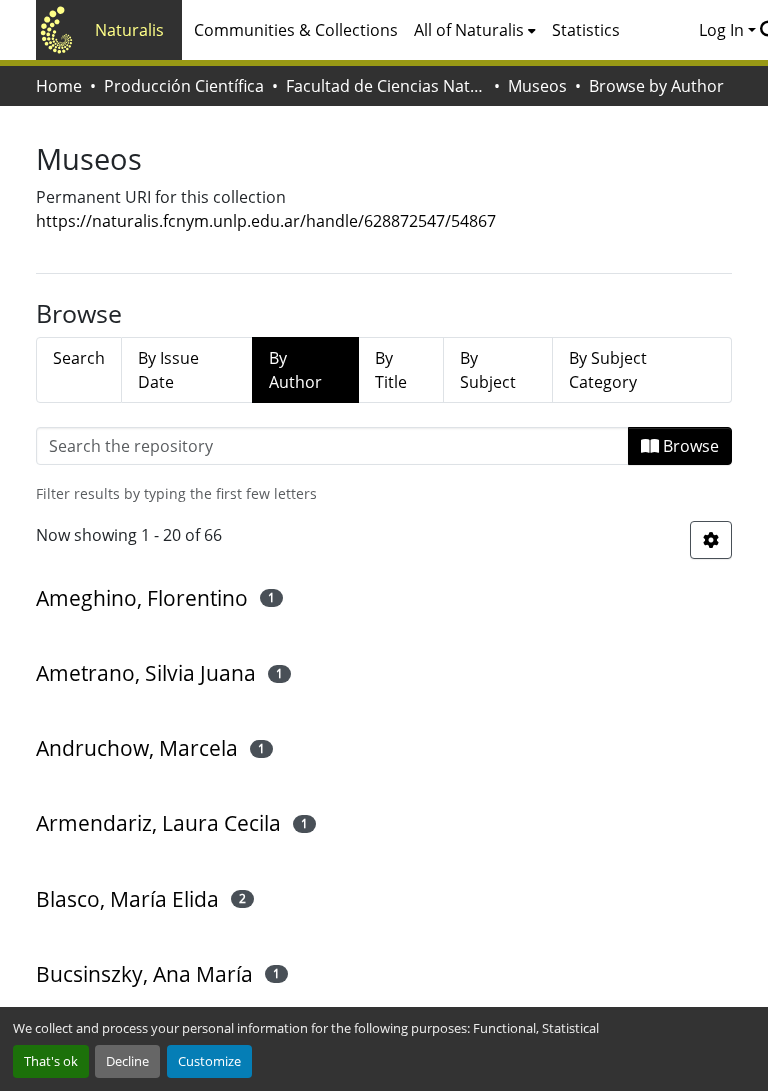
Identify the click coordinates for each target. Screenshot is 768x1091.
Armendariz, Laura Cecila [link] (158, 823)
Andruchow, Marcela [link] (137, 748)
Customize (209, 1061)
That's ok (51, 1061)
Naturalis (129, 30)
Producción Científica (184, 86)
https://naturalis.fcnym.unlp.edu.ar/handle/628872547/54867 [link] (266, 221)
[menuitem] (475, 30)
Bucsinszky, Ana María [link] (144, 974)
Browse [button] (689, 446)
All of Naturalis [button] (469, 30)
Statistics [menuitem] (586, 30)
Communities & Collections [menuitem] (296, 30)
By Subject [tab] (488, 370)
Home (59, 86)
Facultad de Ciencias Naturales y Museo (386, 86)
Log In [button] (723, 30)
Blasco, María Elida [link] (127, 899)
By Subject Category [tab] (608, 370)
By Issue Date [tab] (168, 370)
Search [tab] (79, 358)
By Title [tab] (391, 370)
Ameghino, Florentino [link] (142, 598)
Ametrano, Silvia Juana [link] (146, 673)
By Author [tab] (295, 370)
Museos (537, 86)
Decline (127, 1061)
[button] (711, 540)
